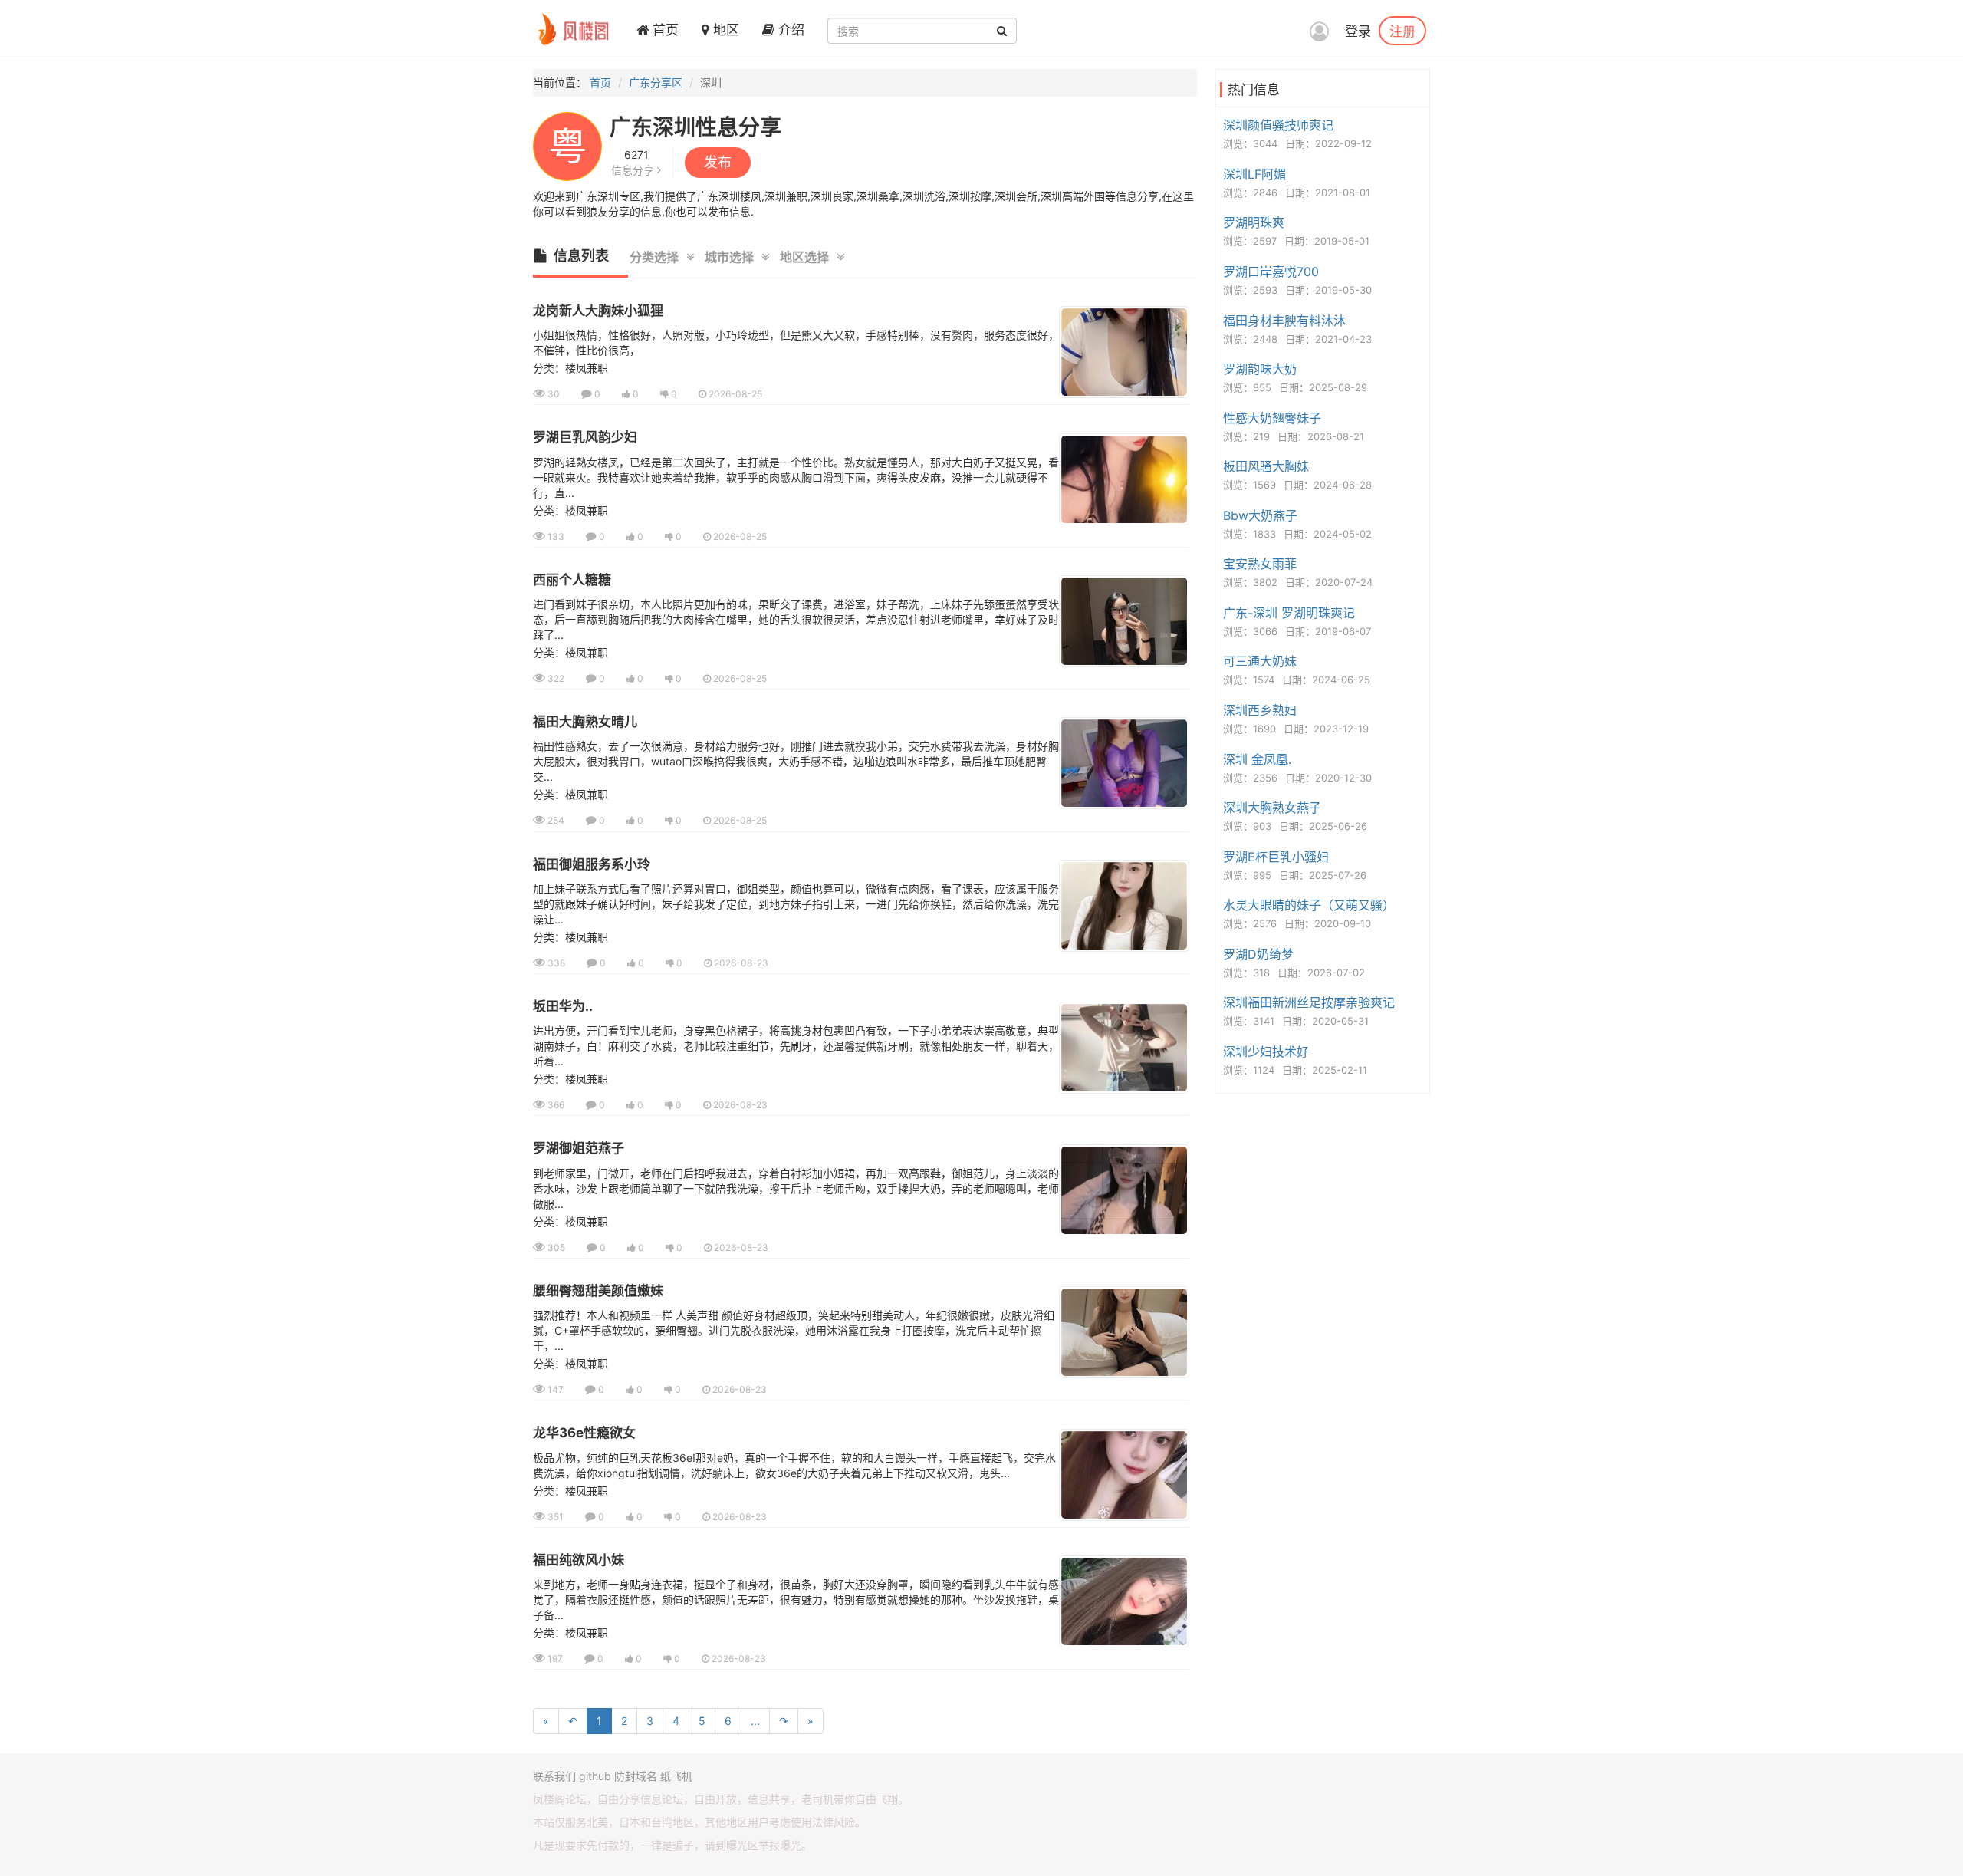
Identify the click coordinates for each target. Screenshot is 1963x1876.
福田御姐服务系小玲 (592, 864)
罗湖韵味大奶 (1260, 369)
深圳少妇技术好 (1266, 1052)
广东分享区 (656, 82)
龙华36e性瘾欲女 (584, 1433)
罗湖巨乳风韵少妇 (585, 437)
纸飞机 (676, 1776)
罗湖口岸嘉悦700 (1271, 272)
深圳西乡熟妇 (1260, 710)
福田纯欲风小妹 (579, 1560)
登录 (1358, 31)
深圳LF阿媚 (1254, 174)
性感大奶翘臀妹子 (1272, 418)
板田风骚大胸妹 (1266, 466)
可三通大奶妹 (1260, 661)
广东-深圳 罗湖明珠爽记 (1289, 613)
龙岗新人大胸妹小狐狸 (598, 311)
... (755, 1721)
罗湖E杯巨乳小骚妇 (1276, 857)
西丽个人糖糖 (572, 580)
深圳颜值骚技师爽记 (1278, 125)
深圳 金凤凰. (1257, 759)
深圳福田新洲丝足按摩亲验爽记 (1309, 1002)
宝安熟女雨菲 (1260, 564)
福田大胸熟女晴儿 (585, 722)
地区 (724, 30)
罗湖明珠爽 (1254, 222)
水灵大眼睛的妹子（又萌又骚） (1309, 905)
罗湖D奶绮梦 (1258, 954)
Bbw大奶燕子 (1260, 515)
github (595, 1776)
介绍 (789, 30)
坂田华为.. (563, 1006)
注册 (1402, 31)
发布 (718, 162)
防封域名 (636, 1776)
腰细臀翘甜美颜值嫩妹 (598, 1291)
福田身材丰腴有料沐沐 (1284, 321)
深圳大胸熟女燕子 (1272, 808)
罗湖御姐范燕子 (579, 1148)
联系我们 (554, 1776)
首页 (664, 30)
